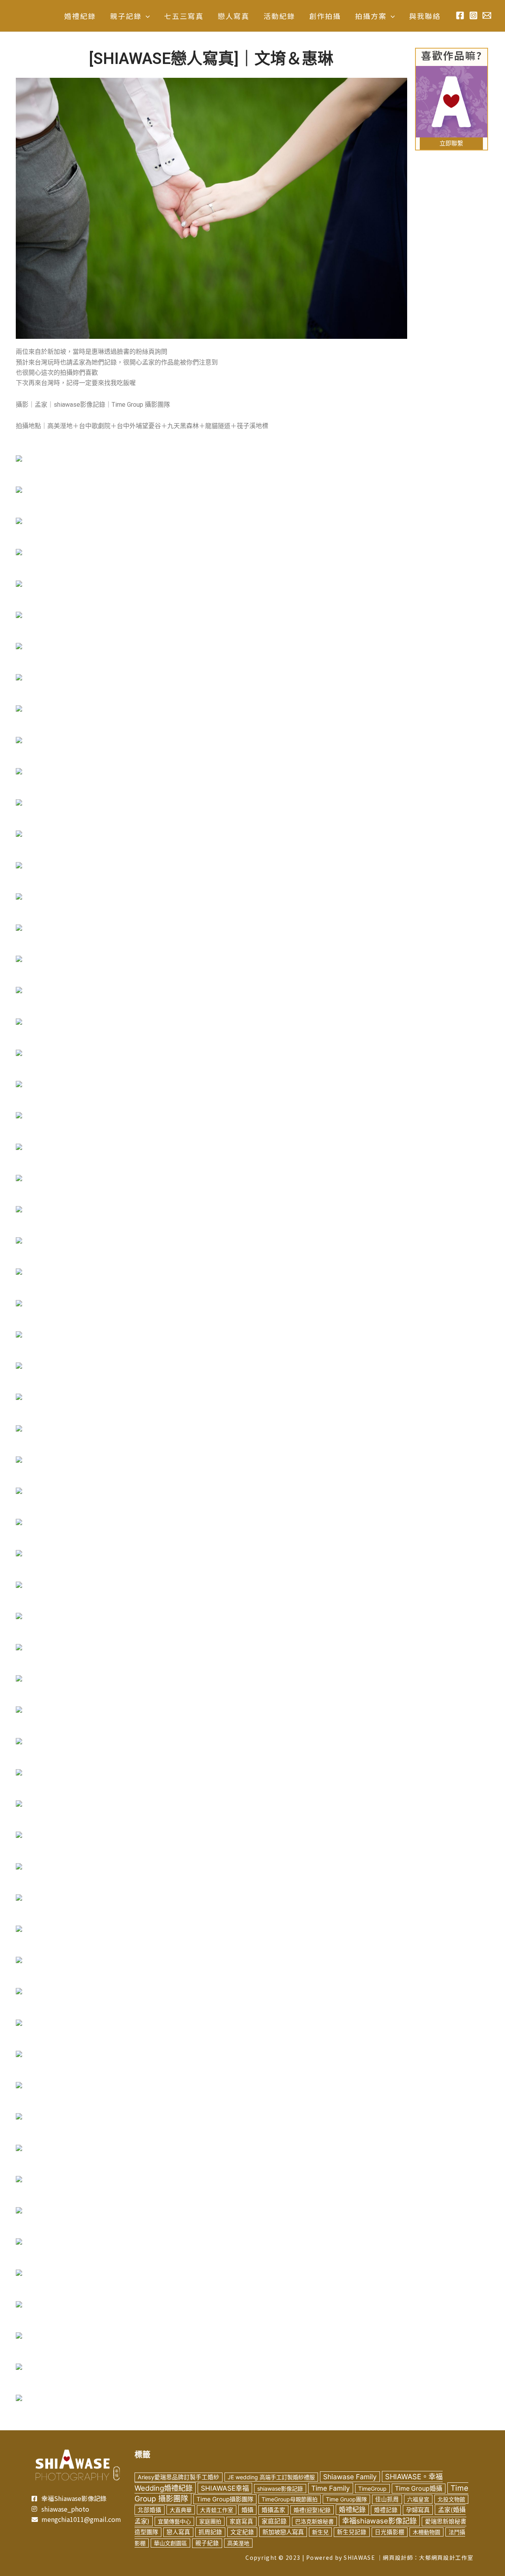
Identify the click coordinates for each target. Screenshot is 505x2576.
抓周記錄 (210, 2532)
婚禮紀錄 (352, 2510)
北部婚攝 (150, 2510)
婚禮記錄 (386, 2510)
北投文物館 (451, 2499)
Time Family (331, 2488)
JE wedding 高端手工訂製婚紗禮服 (271, 2477)
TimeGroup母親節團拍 (290, 2499)
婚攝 (247, 2510)
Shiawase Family (350, 2477)
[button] (146, 16)
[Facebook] (460, 15)
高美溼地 (238, 2543)
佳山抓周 (387, 2499)
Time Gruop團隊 (346, 2499)
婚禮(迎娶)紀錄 (312, 2510)
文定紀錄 (242, 2532)
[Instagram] (473, 15)
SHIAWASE (359, 2557)
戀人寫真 (178, 2532)
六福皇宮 (418, 2499)
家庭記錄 (274, 2521)
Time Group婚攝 (419, 2489)
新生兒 (320, 2532)
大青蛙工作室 (217, 2510)
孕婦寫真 (418, 2510)
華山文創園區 (170, 2543)
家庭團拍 (210, 2521)
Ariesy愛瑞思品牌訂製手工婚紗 (179, 2477)
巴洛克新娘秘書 (314, 2521)
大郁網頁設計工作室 (446, 2557)
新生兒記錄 (352, 2532)
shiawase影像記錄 (280, 2489)
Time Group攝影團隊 (225, 2499)
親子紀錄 (207, 2543)
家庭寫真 (241, 2522)
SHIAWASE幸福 (225, 2488)
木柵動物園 (426, 2532)
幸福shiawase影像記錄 (379, 2521)
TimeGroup (372, 2489)
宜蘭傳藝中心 (174, 2521)
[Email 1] (487, 15)
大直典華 (181, 2510)
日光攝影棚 (390, 2532)
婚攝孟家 (273, 2510)
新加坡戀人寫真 (283, 2532)
